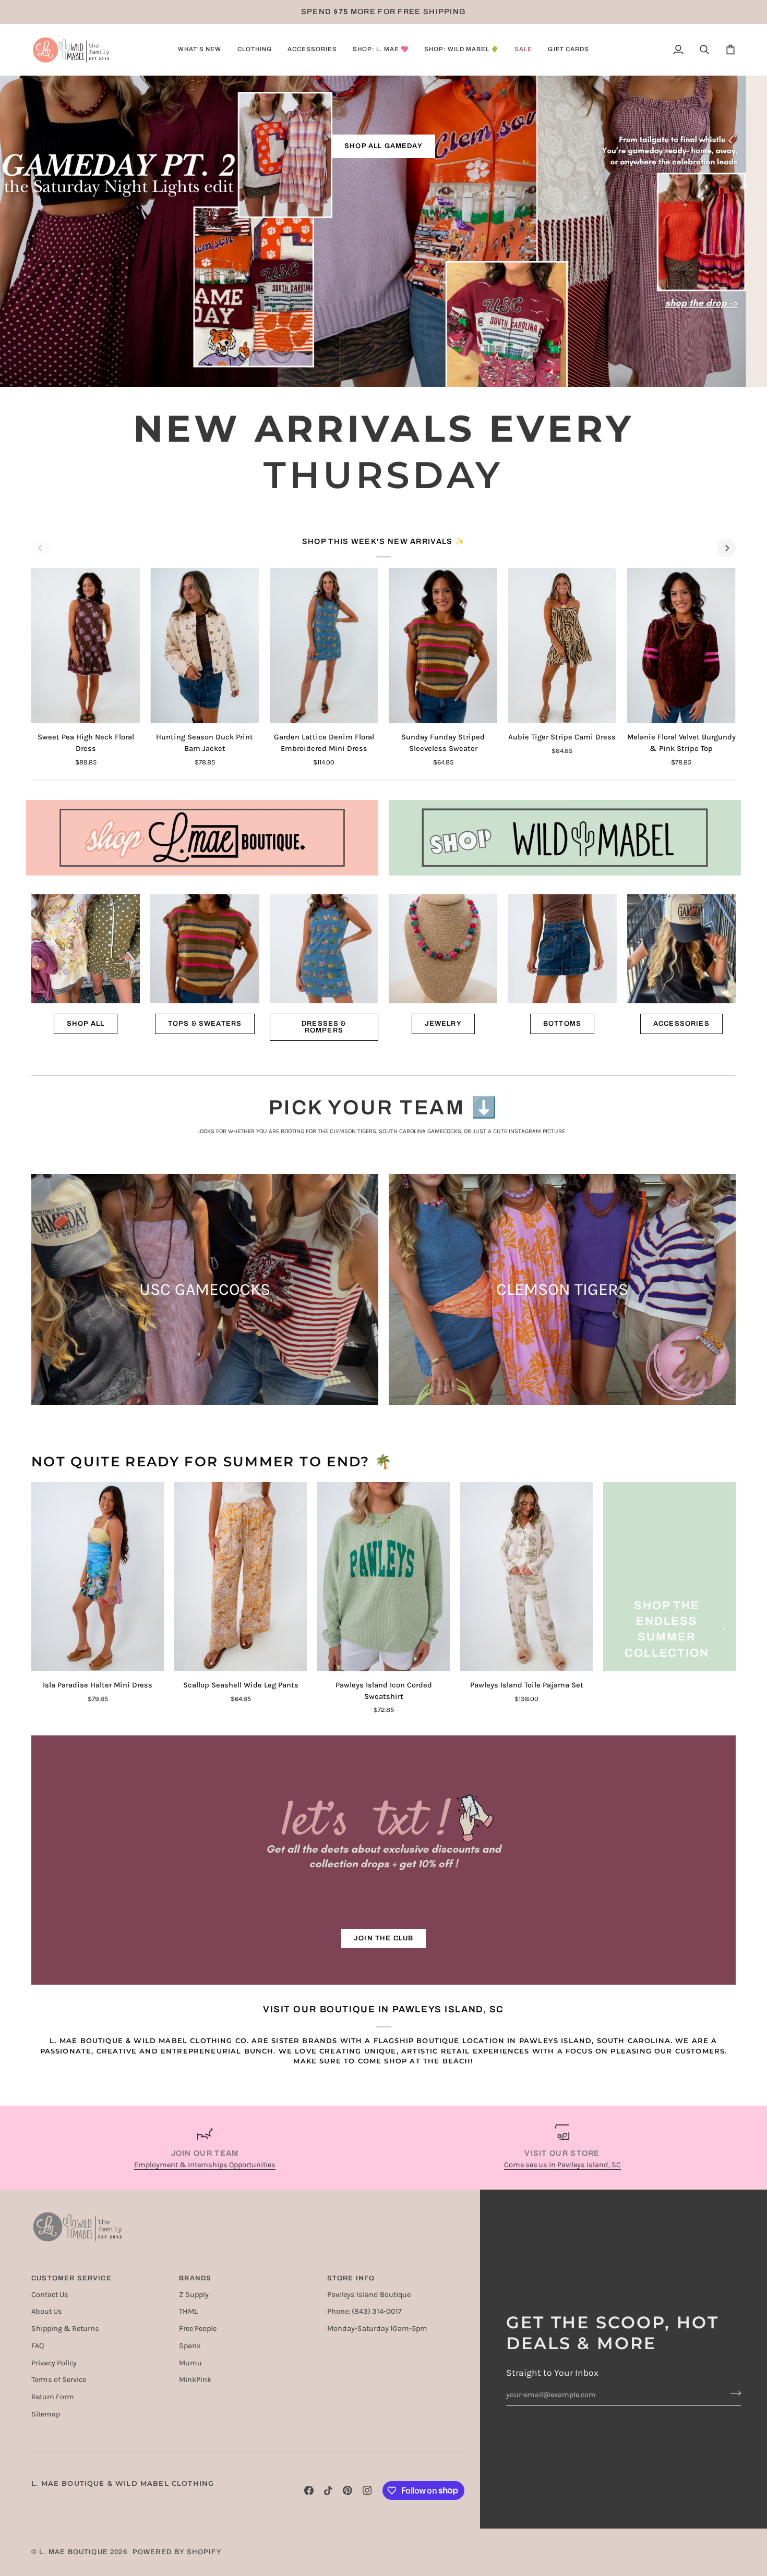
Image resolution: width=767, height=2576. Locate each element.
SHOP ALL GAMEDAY (383, 146)
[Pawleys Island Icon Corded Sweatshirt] (383, 1577)
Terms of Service (59, 2380)
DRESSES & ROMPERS (324, 1027)
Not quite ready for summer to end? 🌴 (212, 1462)
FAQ (38, 2346)
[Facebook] (309, 2490)
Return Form (53, 2397)
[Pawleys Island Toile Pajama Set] (526, 1577)
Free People (198, 2329)
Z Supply (194, 2295)
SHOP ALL (86, 1024)
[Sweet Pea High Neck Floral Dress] (86, 646)
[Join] (732, 2393)
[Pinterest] (347, 2490)
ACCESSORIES (681, 1024)
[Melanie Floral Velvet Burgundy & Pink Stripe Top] (681, 646)
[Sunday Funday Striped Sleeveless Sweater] (443, 646)
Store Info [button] (351, 2278)
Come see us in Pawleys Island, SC (562, 2165)
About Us (47, 2311)
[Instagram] (367, 2490)
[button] (200, 50)
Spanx (190, 2346)
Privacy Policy (54, 2363)
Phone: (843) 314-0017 (364, 2311)
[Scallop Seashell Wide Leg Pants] (241, 1577)
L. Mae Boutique (74, 2552)
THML (188, 2311)
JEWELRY (443, 1024)
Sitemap (46, 2414)
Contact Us (50, 2295)
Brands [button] (195, 2278)
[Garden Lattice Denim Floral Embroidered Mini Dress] (324, 646)
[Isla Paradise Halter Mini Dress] (98, 1577)
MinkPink (195, 2380)
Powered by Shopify (177, 2552)
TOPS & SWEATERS (205, 1024)
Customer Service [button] (71, 2278)
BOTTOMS (562, 1024)
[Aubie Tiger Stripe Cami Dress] (562, 646)
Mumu (190, 2363)
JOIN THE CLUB (383, 1938)
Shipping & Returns (65, 2329)
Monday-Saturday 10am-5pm (377, 2329)
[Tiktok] (328, 2490)
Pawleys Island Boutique (369, 2295)
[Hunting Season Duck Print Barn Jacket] (205, 646)
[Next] (726, 548)
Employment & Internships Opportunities (205, 2165)
